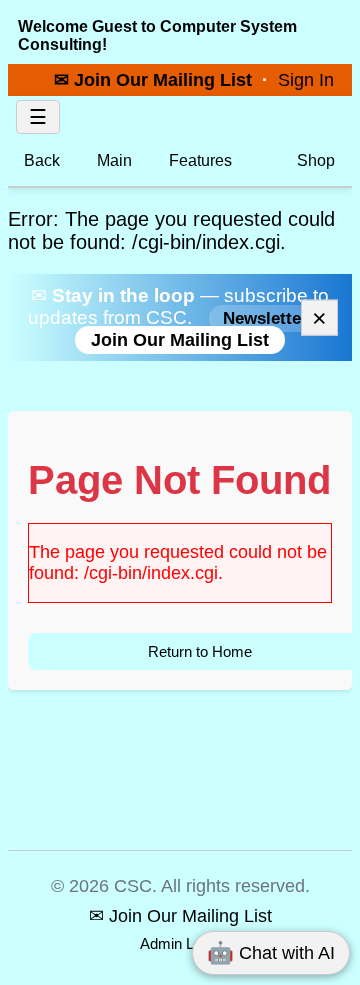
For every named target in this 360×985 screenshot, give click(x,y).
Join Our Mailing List (180, 340)
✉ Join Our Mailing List (155, 79)
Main (114, 160)
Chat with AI (271, 952)
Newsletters (270, 318)
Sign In (306, 79)
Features (200, 160)
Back (42, 160)
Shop (314, 160)
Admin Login (180, 943)
